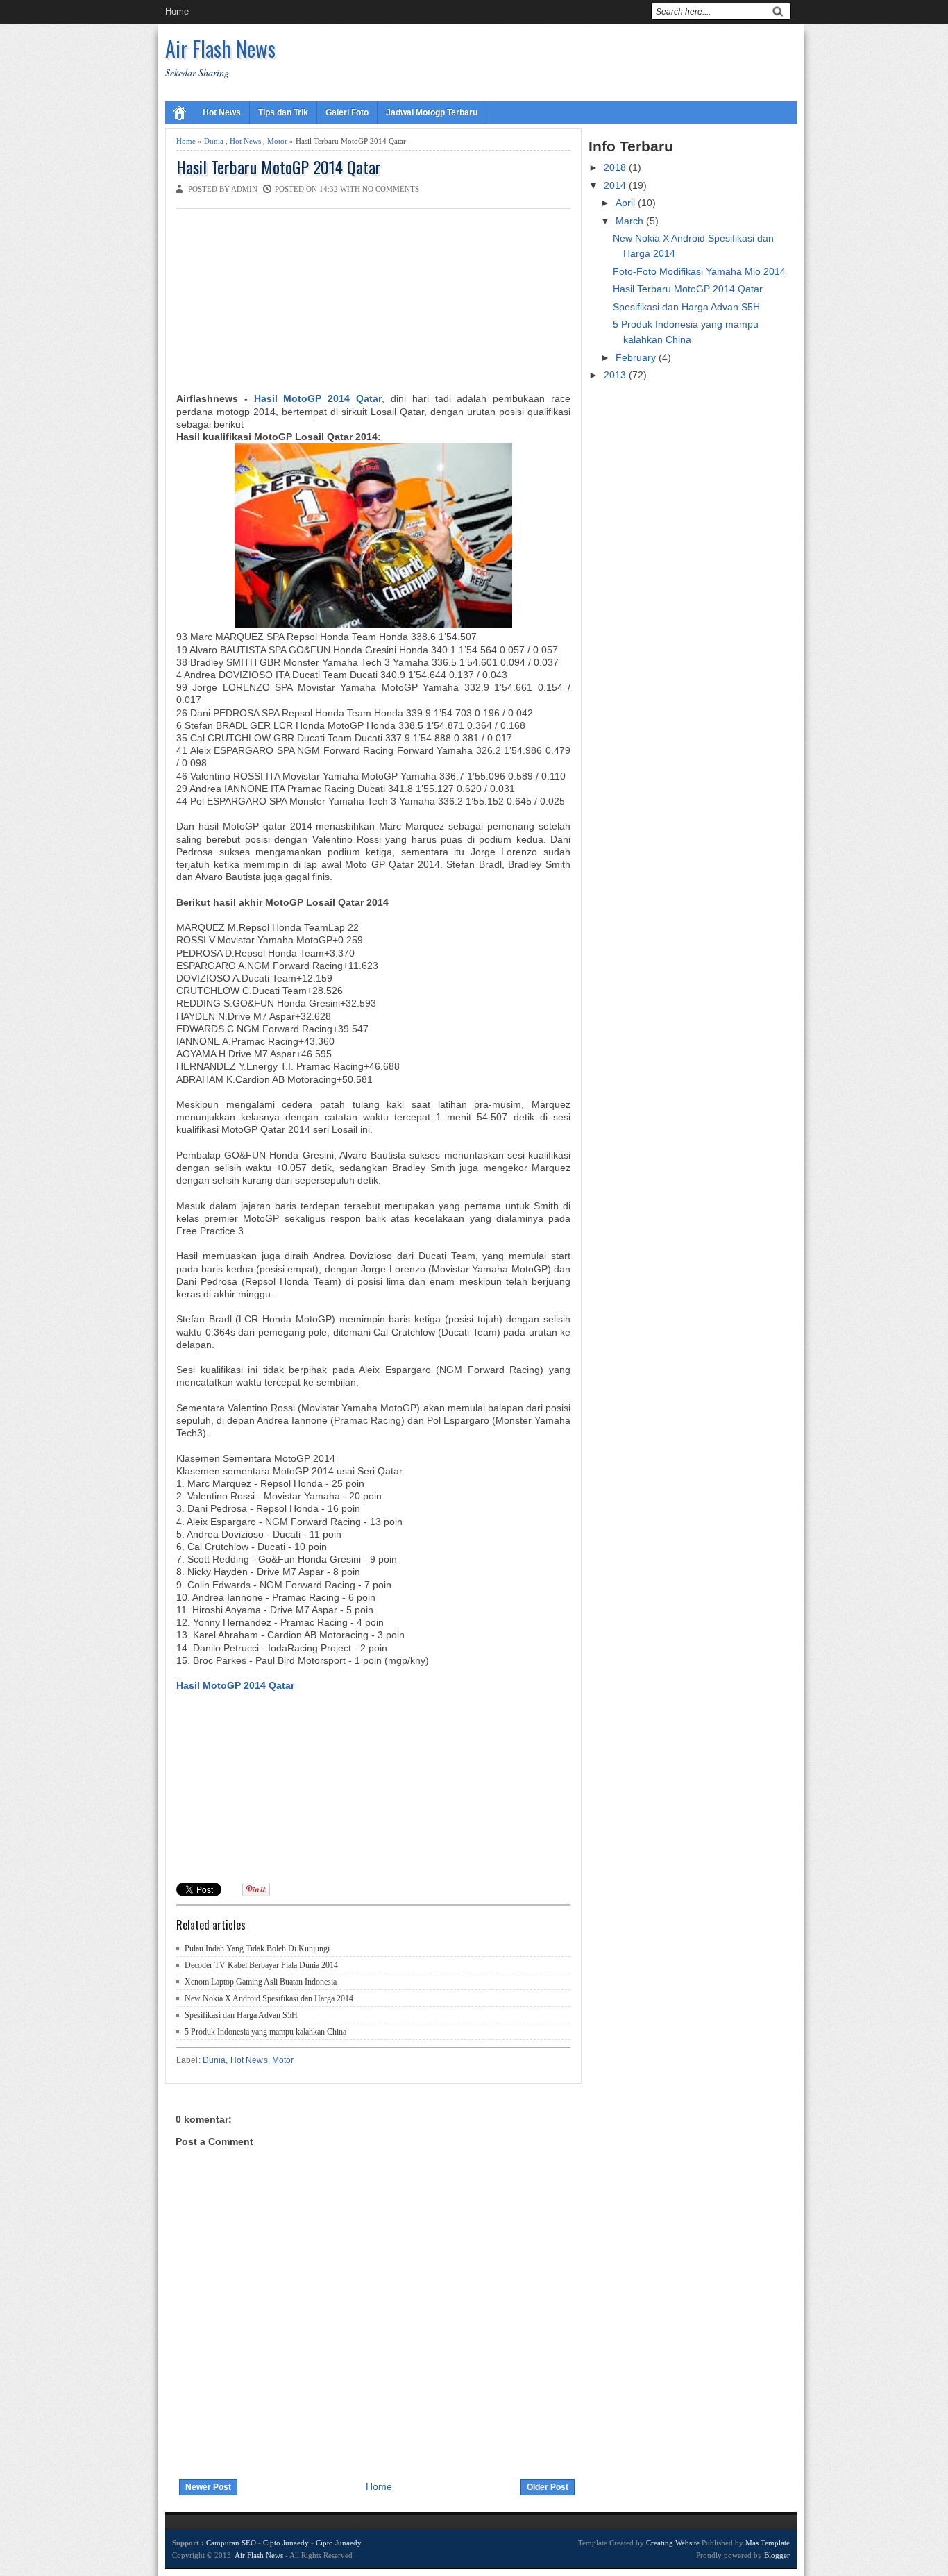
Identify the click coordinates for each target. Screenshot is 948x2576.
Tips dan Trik (283, 112)
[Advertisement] (280, 303)
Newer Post (208, 2487)
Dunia (214, 141)
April (627, 203)
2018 (616, 167)
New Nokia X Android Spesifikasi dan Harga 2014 (269, 1998)
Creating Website (673, 2543)
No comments (391, 189)
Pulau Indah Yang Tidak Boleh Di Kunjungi (257, 1948)
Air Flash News (220, 48)
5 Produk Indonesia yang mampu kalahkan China (265, 2032)
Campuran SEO (231, 2543)
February (637, 357)
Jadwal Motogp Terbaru (432, 112)
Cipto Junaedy (286, 2543)
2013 (616, 375)
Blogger (777, 2555)
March (631, 221)
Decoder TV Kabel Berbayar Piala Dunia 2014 (261, 1965)
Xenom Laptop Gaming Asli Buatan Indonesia (261, 1982)
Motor (277, 141)
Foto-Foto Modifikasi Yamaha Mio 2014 (699, 271)
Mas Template (768, 2543)
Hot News (222, 112)
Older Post (548, 2487)
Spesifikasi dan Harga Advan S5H (241, 2015)
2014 (616, 185)
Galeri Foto (347, 112)
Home (177, 11)
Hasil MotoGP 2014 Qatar (318, 398)
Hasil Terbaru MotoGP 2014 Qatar (279, 167)
